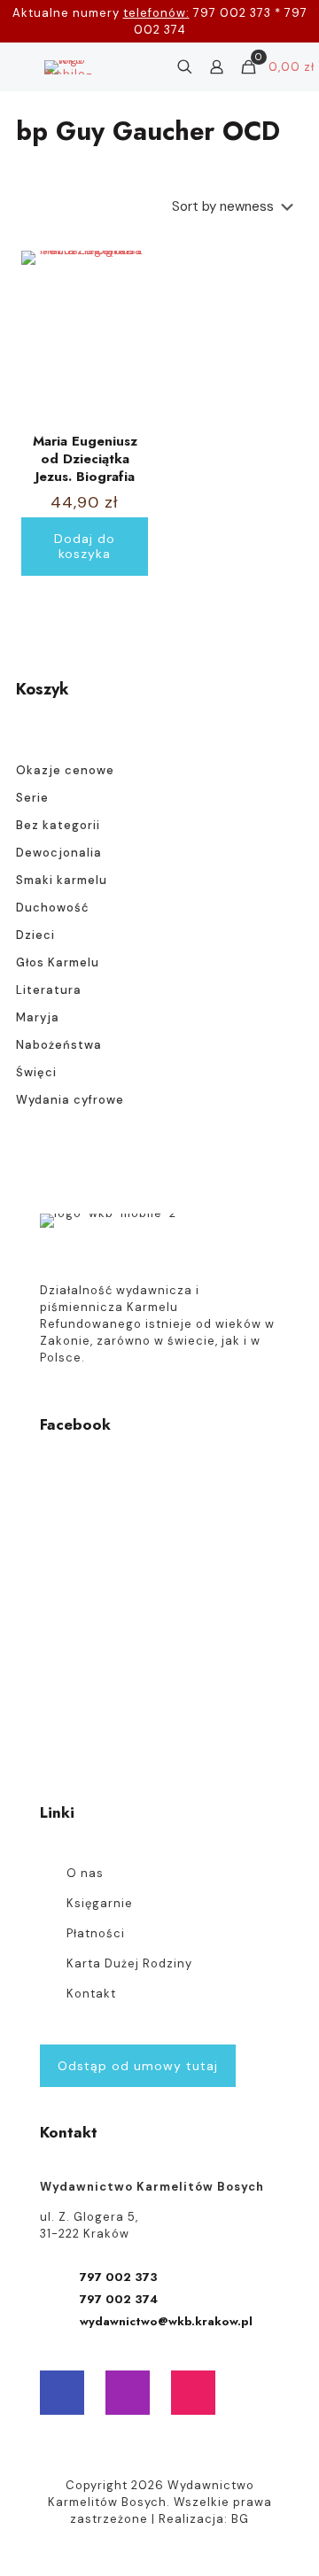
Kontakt (91, 1994)
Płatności (96, 1933)
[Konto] (216, 67)
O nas (85, 1873)
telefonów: (156, 13)
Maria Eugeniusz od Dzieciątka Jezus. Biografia (85, 459)
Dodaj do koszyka (85, 546)
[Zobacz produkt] (128, 297)
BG (240, 2519)
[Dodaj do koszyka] (128, 271)
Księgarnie (100, 1903)
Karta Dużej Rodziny (129, 1963)
